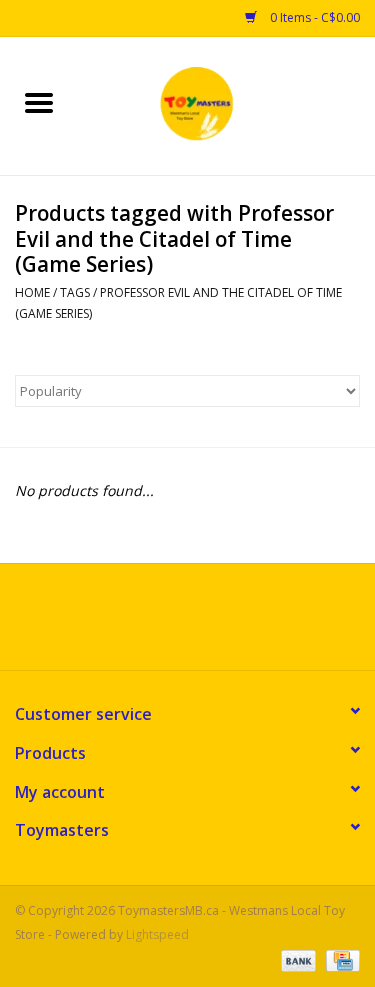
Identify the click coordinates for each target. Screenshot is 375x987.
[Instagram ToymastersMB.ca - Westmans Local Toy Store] (206, 624)
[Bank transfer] (296, 959)
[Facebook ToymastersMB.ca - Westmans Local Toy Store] (170, 624)
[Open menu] (39, 102)
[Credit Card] (339, 959)
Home (32, 292)
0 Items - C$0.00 (313, 17)
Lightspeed (157, 934)
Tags (75, 292)
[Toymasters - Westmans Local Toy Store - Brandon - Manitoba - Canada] (227, 104)
